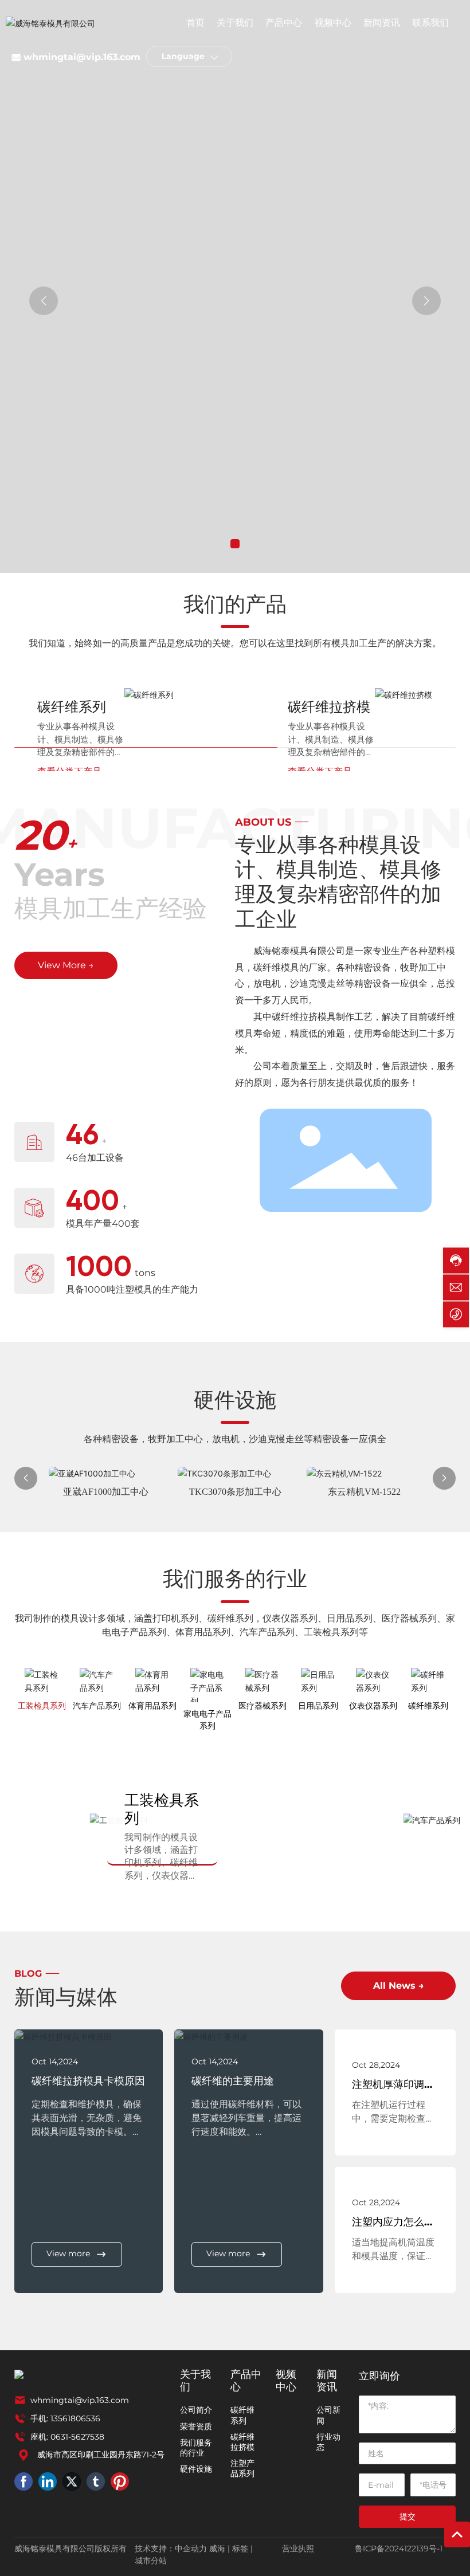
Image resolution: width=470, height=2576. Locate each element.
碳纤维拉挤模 (329, 707)
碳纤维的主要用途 (233, 2081)
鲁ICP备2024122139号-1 (399, 2548)
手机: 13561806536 (65, 2418)
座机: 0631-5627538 (67, 2437)
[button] (235, 544)
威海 (217, 2548)
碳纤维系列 (72, 707)
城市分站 (151, 2561)
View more (68, 2253)
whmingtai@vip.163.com (82, 57)
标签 (240, 2548)
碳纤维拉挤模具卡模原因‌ (88, 2081)
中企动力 (191, 2548)
